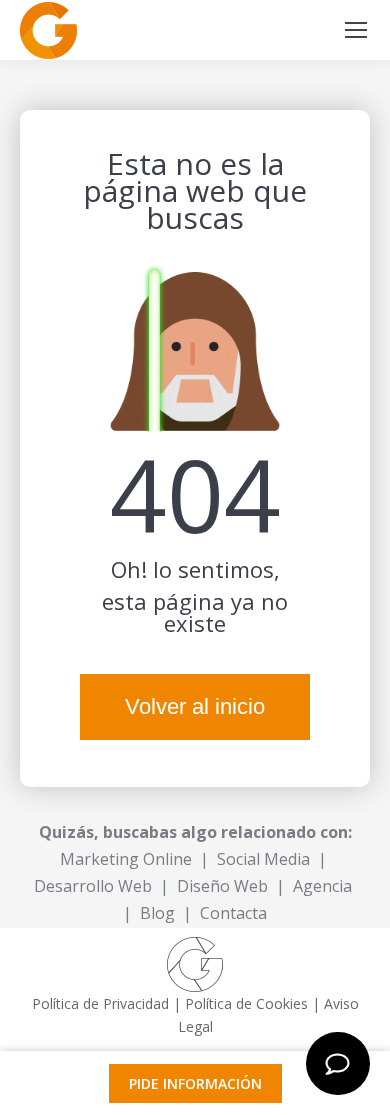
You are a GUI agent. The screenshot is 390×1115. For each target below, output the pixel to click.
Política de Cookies (246, 1003)
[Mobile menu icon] (356, 30)
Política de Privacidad (100, 1003)
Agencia (322, 886)
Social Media (263, 859)
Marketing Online (126, 859)
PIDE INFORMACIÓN (195, 1083)
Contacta (233, 913)
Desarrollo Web (93, 886)
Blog (157, 913)
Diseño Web (222, 886)
